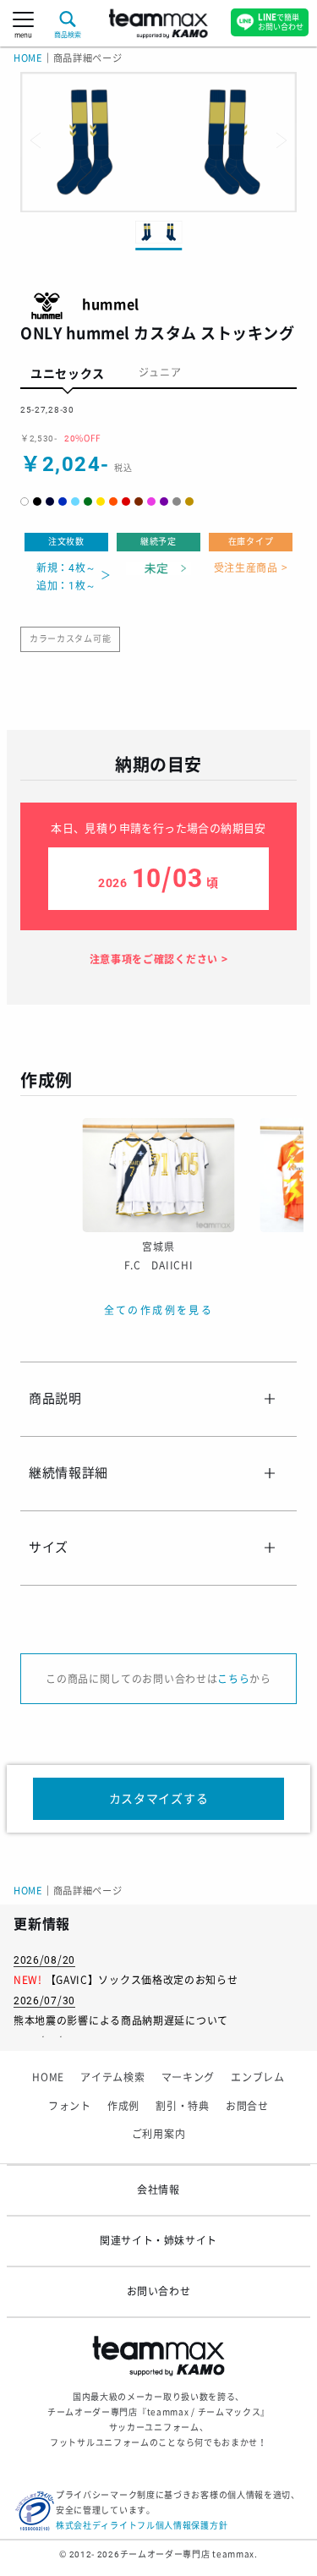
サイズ (49, 1548)
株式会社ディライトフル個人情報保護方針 (142, 2526)
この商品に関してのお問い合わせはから (158, 1680)
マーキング (189, 2078)
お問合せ (247, 2107)
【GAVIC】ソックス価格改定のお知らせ (142, 1981)
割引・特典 (183, 2107)
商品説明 (55, 1399)
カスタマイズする (159, 1799)
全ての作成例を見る (159, 1311)
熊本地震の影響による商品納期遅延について (121, 2021)
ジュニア (160, 373)
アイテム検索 (112, 2078)
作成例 (123, 2107)
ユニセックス (68, 374)
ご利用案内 (159, 2135)
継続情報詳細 (68, 1473)
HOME (28, 59)
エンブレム (258, 2078)
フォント (70, 2107)
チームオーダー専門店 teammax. (189, 2554)
